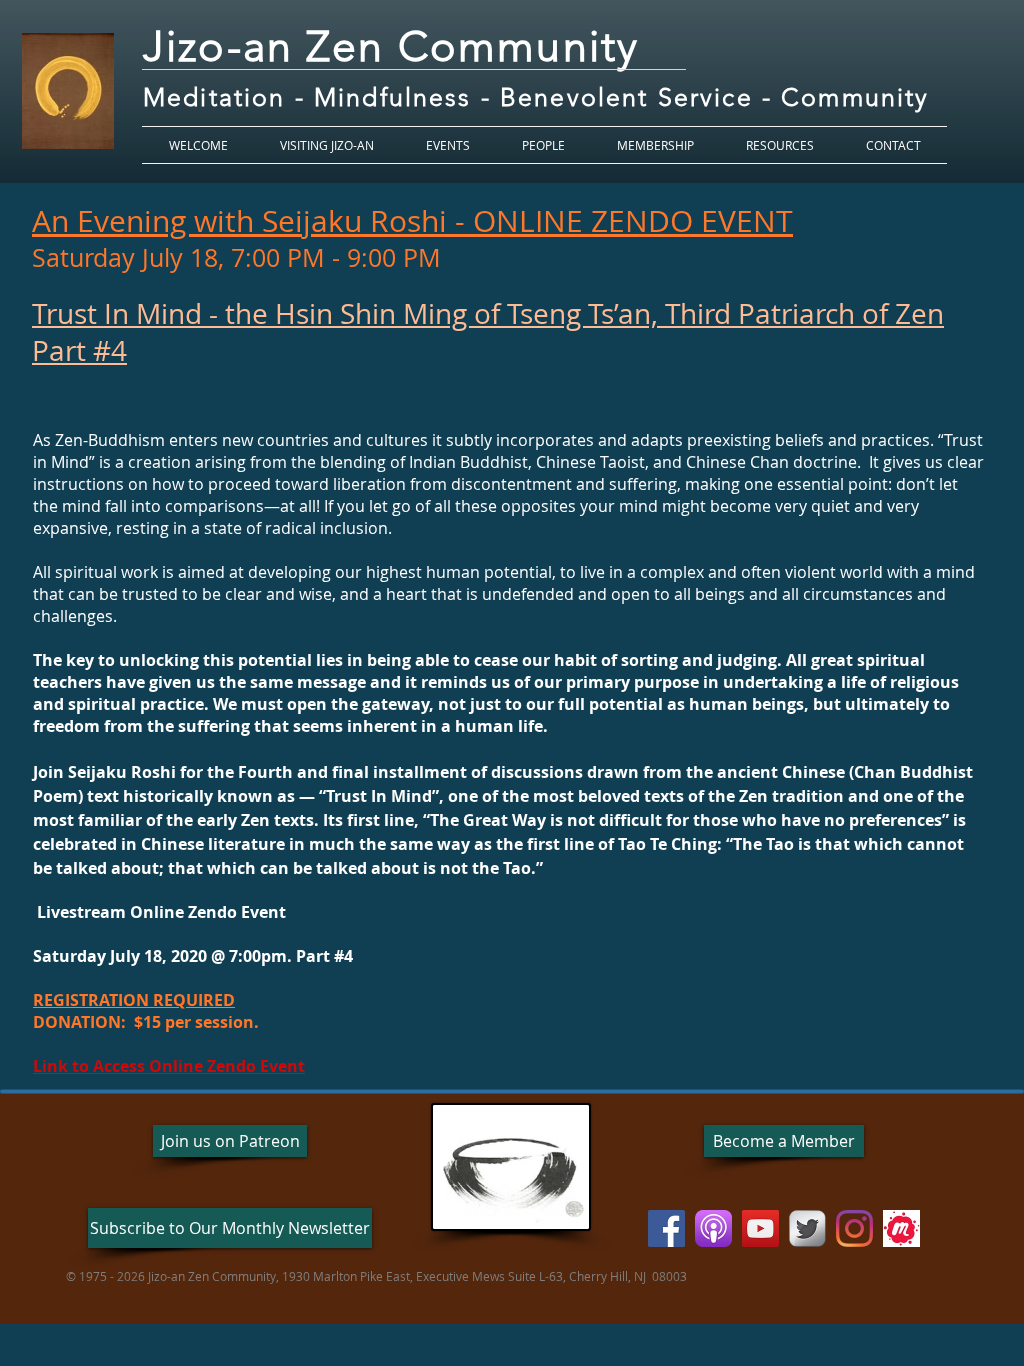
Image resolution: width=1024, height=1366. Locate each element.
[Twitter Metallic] (807, 1228)
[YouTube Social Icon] (760, 1228)
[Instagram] (854, 1228)
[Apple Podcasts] (713, 1228)
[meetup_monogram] (901, 1228)
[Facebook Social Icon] (666, 1228)
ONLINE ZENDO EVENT (633, 221)
